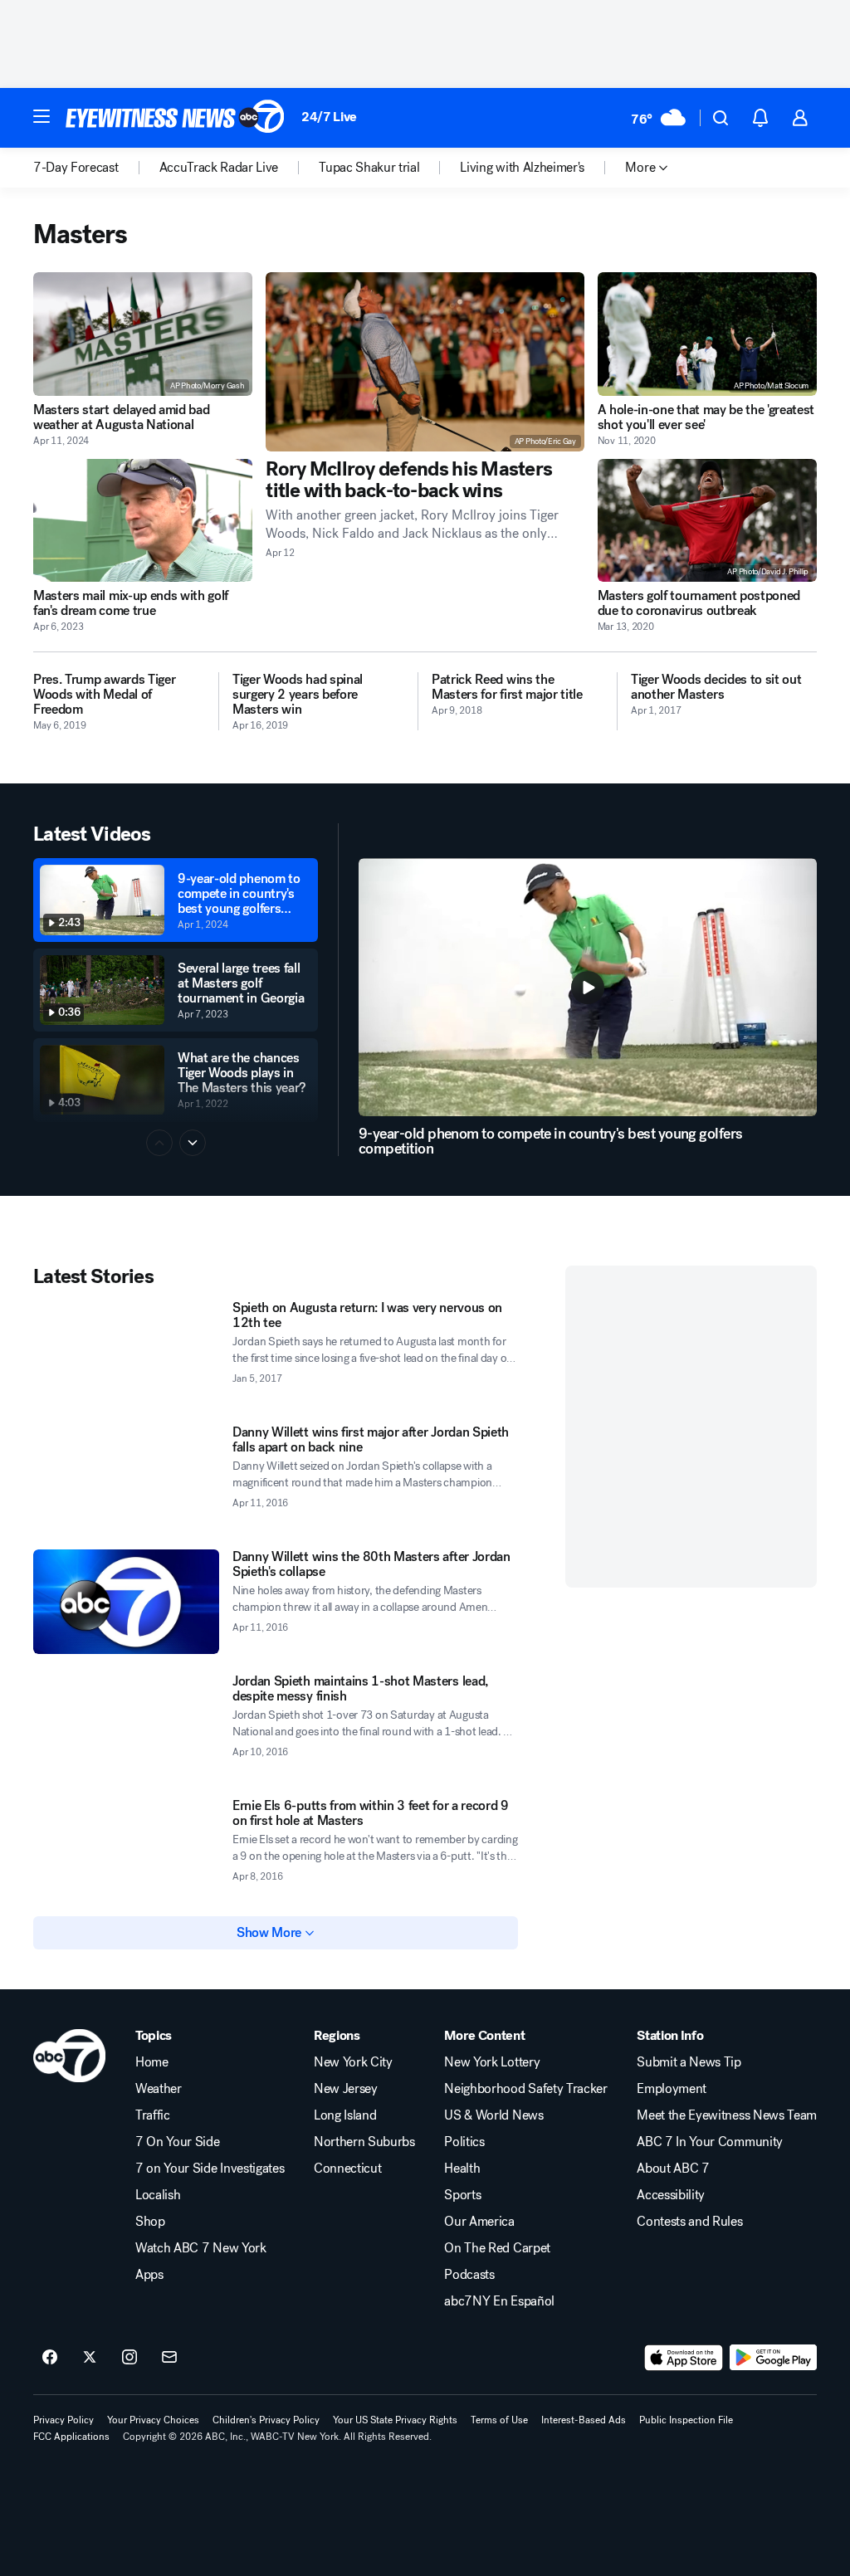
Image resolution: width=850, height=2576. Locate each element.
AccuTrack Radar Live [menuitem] (219, 168)
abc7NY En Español (499, 2301)
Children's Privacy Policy (266, 2420)
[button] (42, 116)
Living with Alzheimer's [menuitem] (522, 168)
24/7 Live (329, 117)
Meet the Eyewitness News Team (727, 2115)
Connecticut (347, 2169)
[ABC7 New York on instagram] (129, 2358)
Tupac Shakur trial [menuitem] (369, 168)
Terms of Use (499, 2420)
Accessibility (671, 2195)
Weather (159, 2089)
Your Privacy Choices (153, 2420)
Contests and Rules (689, 2222)
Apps (149, 2275)
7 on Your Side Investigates (210, 2169)
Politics (464, 2142)
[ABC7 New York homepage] (175, 118)
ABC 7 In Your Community (710, 2142)
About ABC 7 (673, 2169)
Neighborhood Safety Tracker (525, 2089)
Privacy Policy (64, 2420)
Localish (158, 2195)
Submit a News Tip (689, 2062)
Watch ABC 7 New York (201, 2248)
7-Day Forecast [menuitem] (76, 168)
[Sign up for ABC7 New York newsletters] (169, 2358)
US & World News (493, 2115)
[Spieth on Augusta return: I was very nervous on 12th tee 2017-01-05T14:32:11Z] (126, 1353)
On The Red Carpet (497, 2248)
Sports (462, 2195)
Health (462, 2169)
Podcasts (469, 2275)
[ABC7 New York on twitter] (90, 2358)
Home (152, 2062)
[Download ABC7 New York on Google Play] (773, 2358)
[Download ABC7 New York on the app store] (684, 2358)
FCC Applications (71, 2437)
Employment (672, 2089)
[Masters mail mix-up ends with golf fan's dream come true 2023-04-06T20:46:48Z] (143, 521)
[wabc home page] (69, 2056)
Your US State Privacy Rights (395, 2420)
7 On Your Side (178, 2142)
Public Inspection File (686, 2420)
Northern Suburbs (364, 2142)
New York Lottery (492, 2062)
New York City (353, 2062)
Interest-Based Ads (584, 2420)
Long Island (345, 2115)
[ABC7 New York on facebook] (50, 2358)
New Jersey (346, 2089)
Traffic (153, 2115)
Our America (479, 2222)
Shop (150, 2222)
